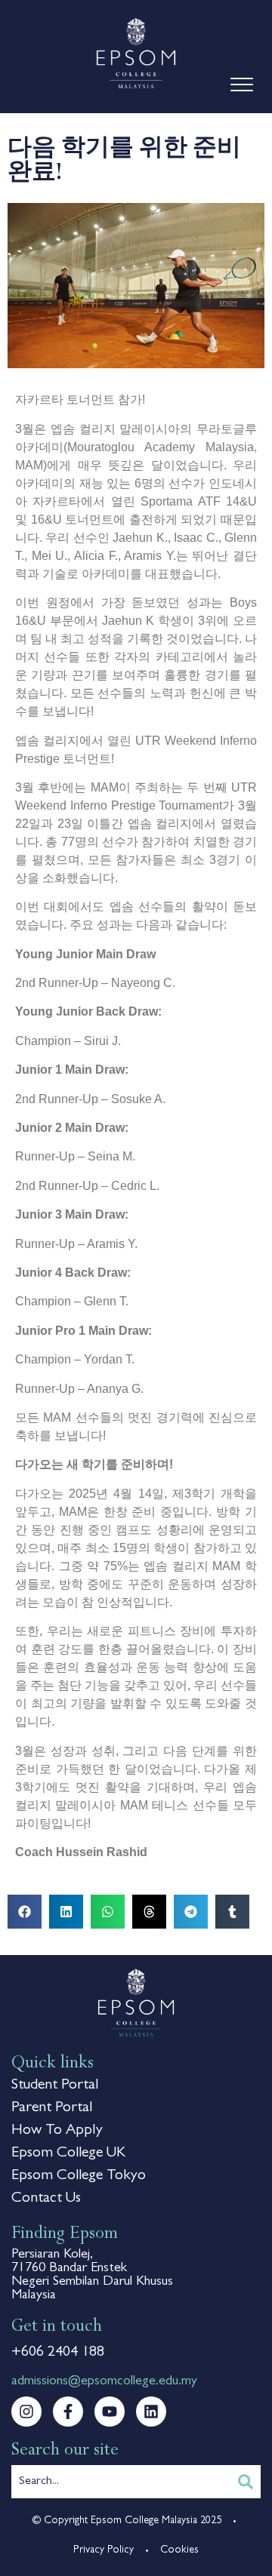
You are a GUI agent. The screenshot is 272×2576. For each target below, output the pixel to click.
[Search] (246, 2482)
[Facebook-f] (68, 2412)
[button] (25, 1912)
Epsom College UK (68, 2153)
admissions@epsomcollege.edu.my (104, 2382)
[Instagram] (26, 2412)
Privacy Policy (104, 2550)
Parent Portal (52, 2108)
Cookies (179, 2550)
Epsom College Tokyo (79, 2176)
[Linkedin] (151, 2412)
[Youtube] (110, 2412)
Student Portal (55, 2086)
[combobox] (121, 2482)
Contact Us (46, 2199)
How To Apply (57, 2131)
